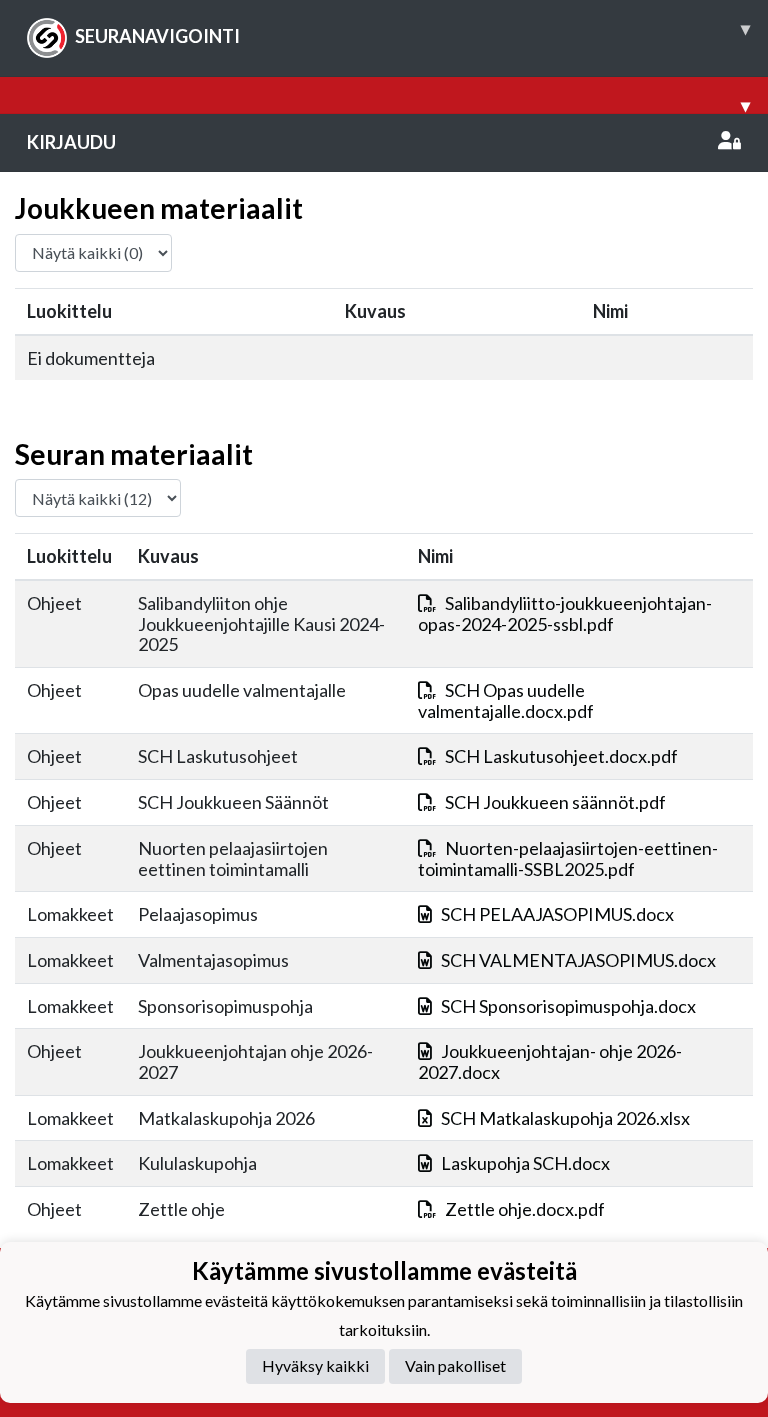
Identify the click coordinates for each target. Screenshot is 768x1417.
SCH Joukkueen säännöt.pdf (555, 802)
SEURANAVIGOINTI (412, 32)
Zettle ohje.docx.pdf (525, 1209)
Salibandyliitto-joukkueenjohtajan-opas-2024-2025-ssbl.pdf (565, 613)
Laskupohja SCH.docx (525, 1163)
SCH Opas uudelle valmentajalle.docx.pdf (506, 700)
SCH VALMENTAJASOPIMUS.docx (578, 960)
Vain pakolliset (455, 1365)
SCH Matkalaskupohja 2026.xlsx (565, 1118)
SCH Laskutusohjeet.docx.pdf (561, 756)
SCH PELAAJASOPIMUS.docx (557, 914)
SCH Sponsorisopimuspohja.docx (568, 1006)
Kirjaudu (71, 142)
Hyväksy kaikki (315, 1365)
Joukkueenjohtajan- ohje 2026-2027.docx (550, 1061)
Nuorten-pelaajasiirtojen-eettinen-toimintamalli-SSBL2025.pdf (568, 858)
